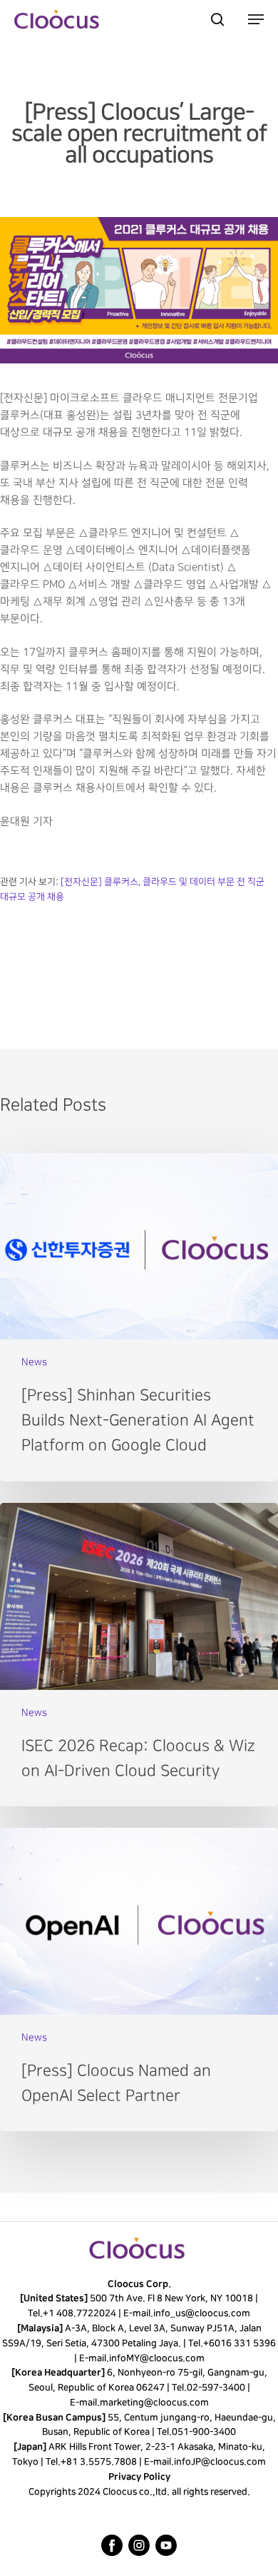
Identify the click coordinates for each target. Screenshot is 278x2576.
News (34, 1362)
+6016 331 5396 (240, 2343)
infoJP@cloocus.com (220, 2462)
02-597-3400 (215, 2388)
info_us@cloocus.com (202, 2313)
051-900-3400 (204, 2432)
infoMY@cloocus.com (156, 2358)
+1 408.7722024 (79, 2313)
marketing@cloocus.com (154, 2403)
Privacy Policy (139, 2477)
